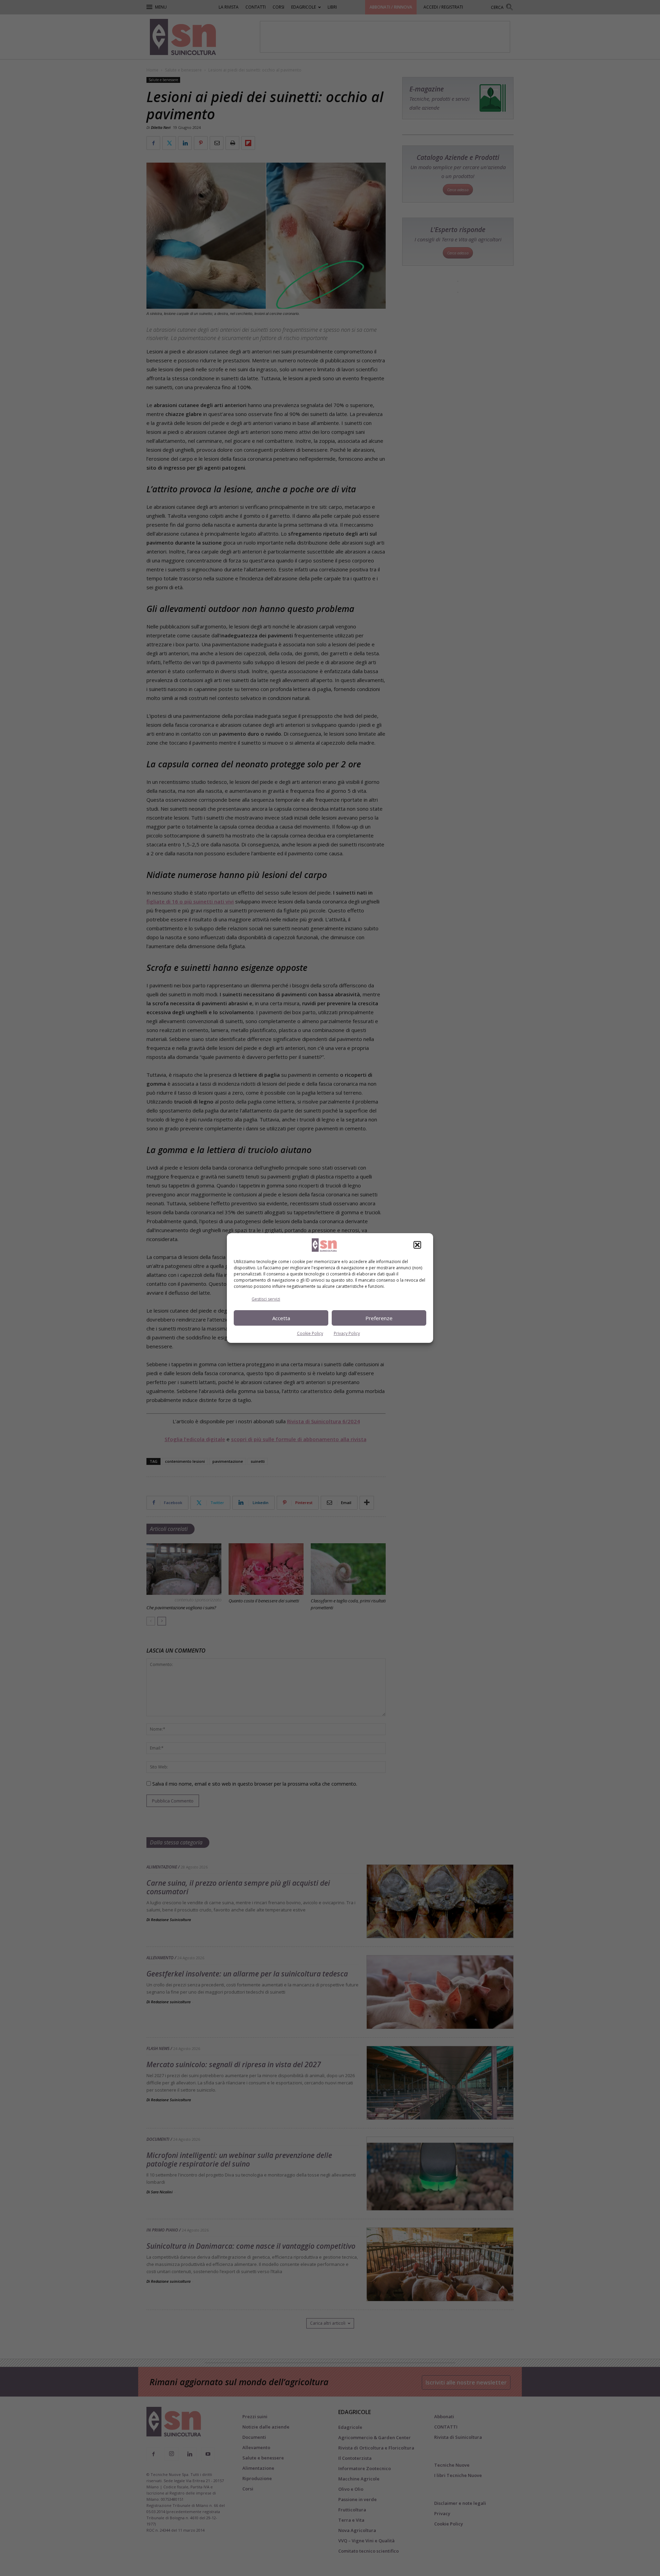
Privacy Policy (347, 1333)
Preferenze (379, 1318)
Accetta (281, 1318)
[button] (417, 1245)
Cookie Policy (310, 1333)
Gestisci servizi (266, 1299)
